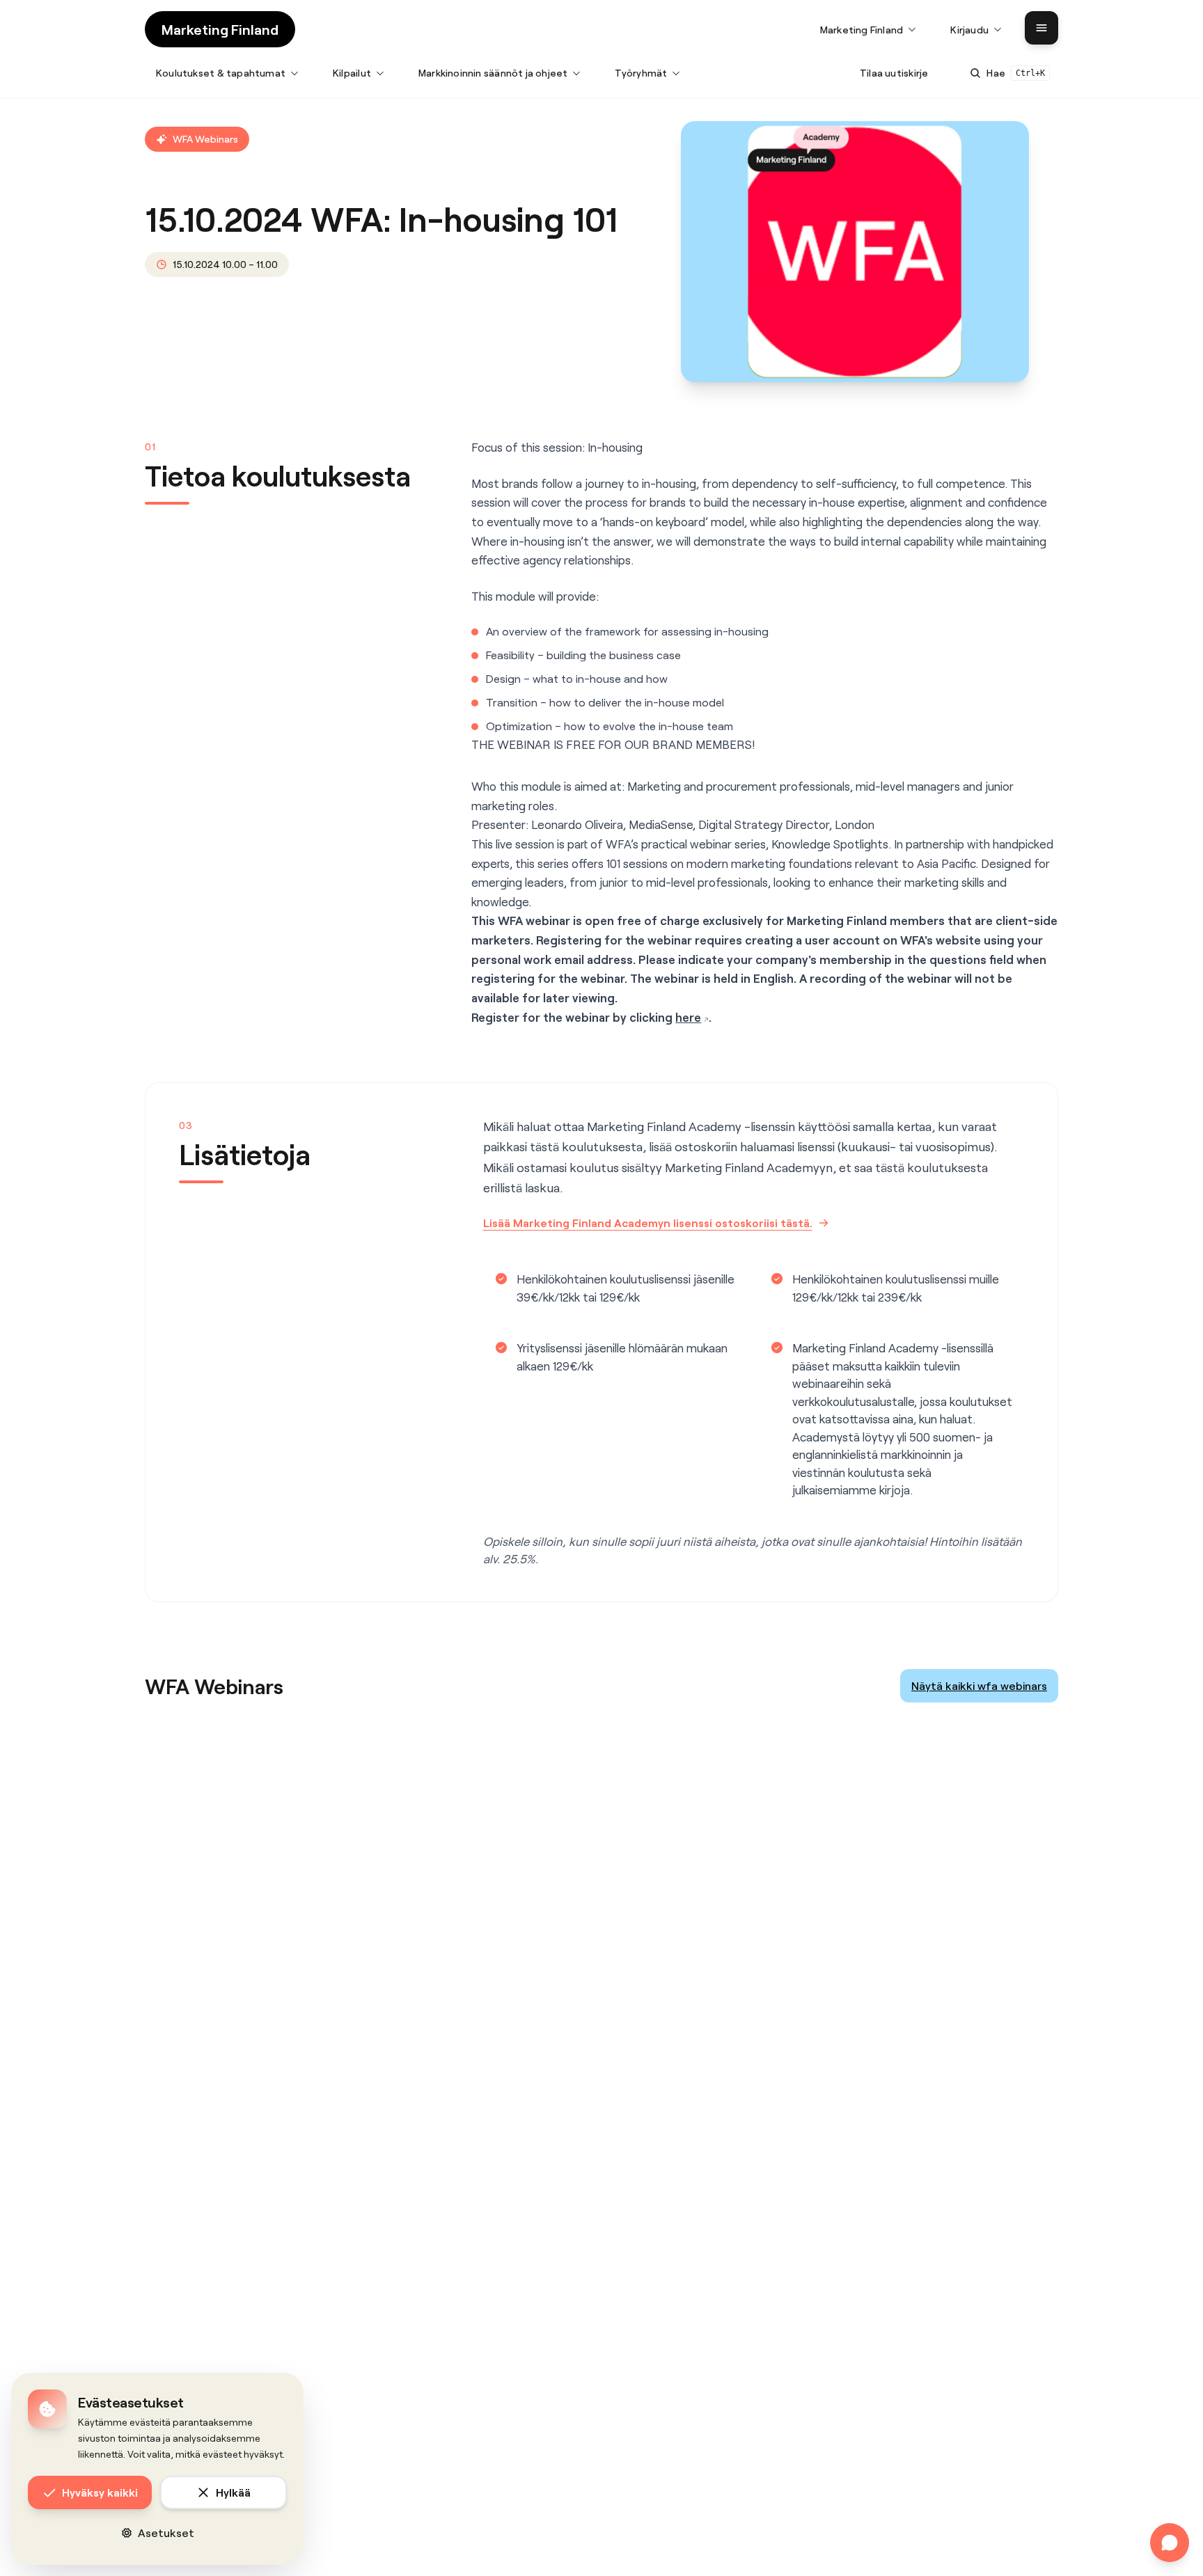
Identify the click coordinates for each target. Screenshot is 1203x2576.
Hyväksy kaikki (100, 2492)
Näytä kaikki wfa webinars (979, 1685)
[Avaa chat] (1170, 2543)
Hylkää (233, 2492)
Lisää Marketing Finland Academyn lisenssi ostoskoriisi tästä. (648, 1223)
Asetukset (166, 2532)
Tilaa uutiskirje (894, 73)
